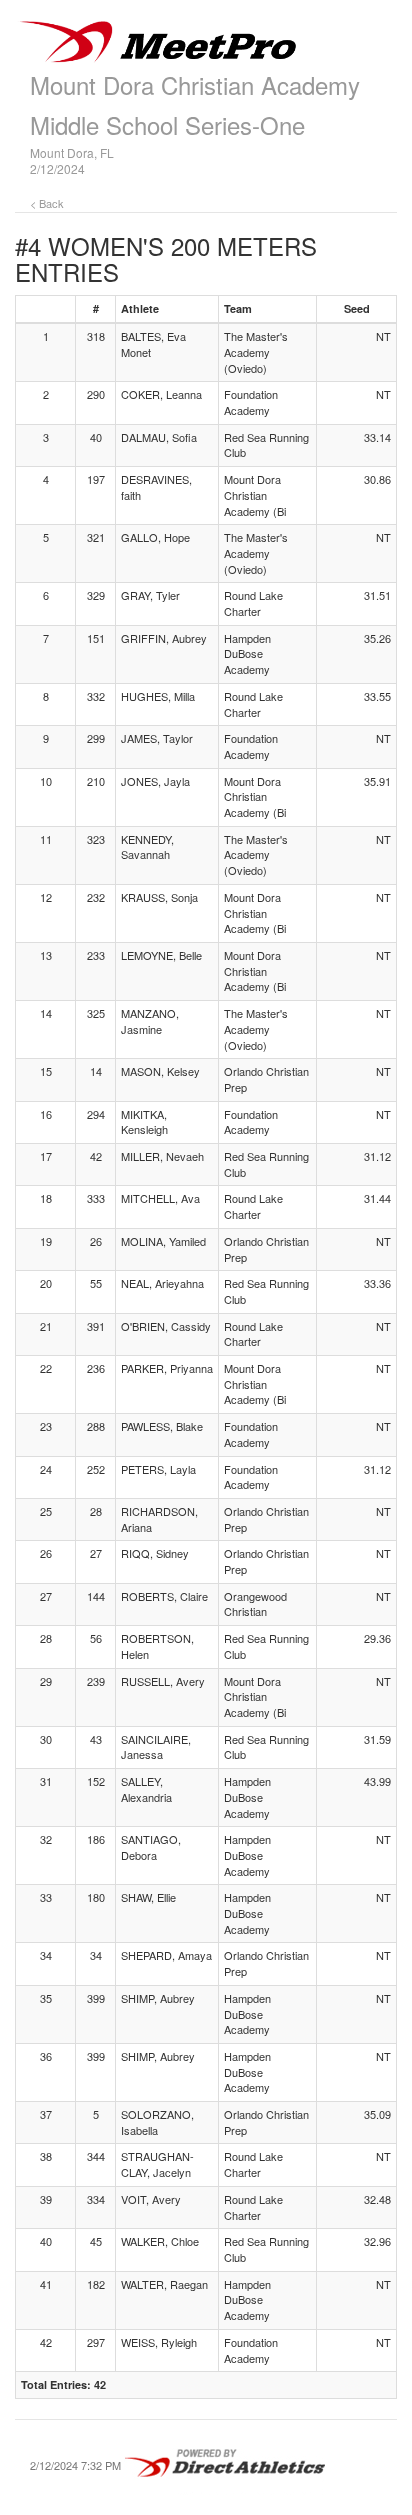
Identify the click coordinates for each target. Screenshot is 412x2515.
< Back (47, 203)
